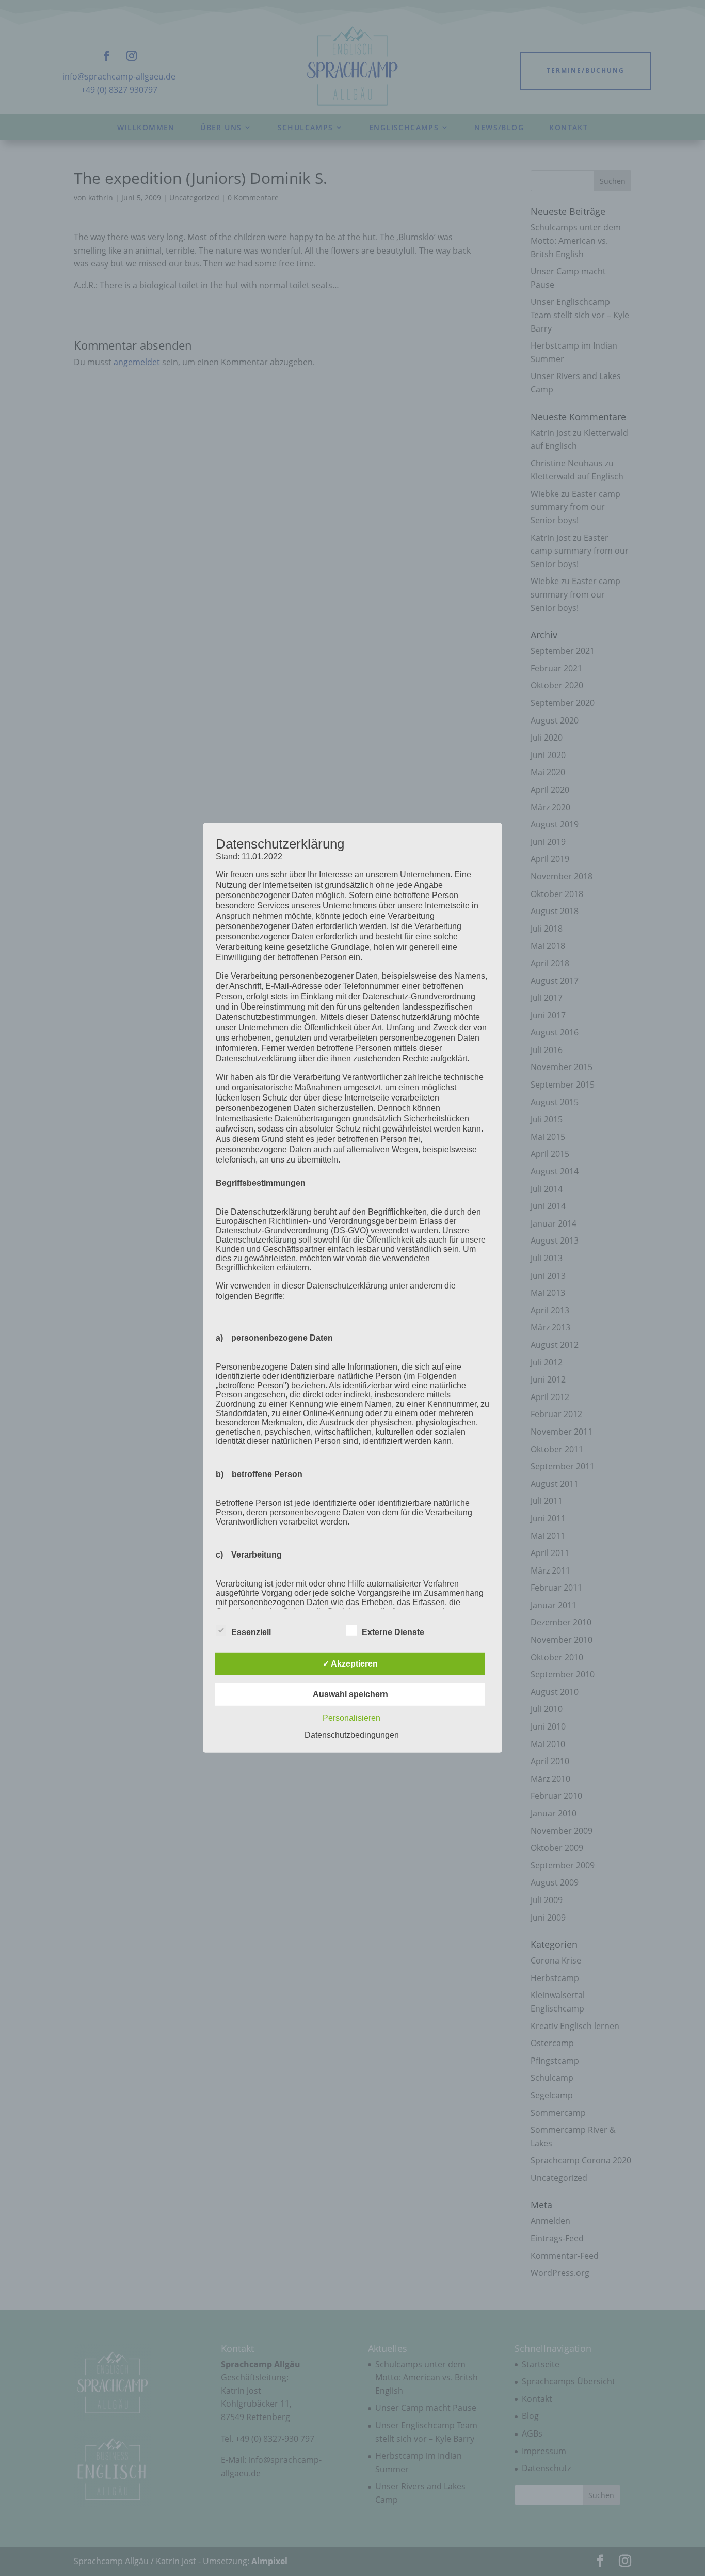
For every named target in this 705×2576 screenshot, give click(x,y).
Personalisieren (351, 1718)
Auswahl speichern (350, 1694)
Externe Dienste (393, 1632)
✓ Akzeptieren (350, 1664)
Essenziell (251, 1632)
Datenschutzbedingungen (352, 1735)
